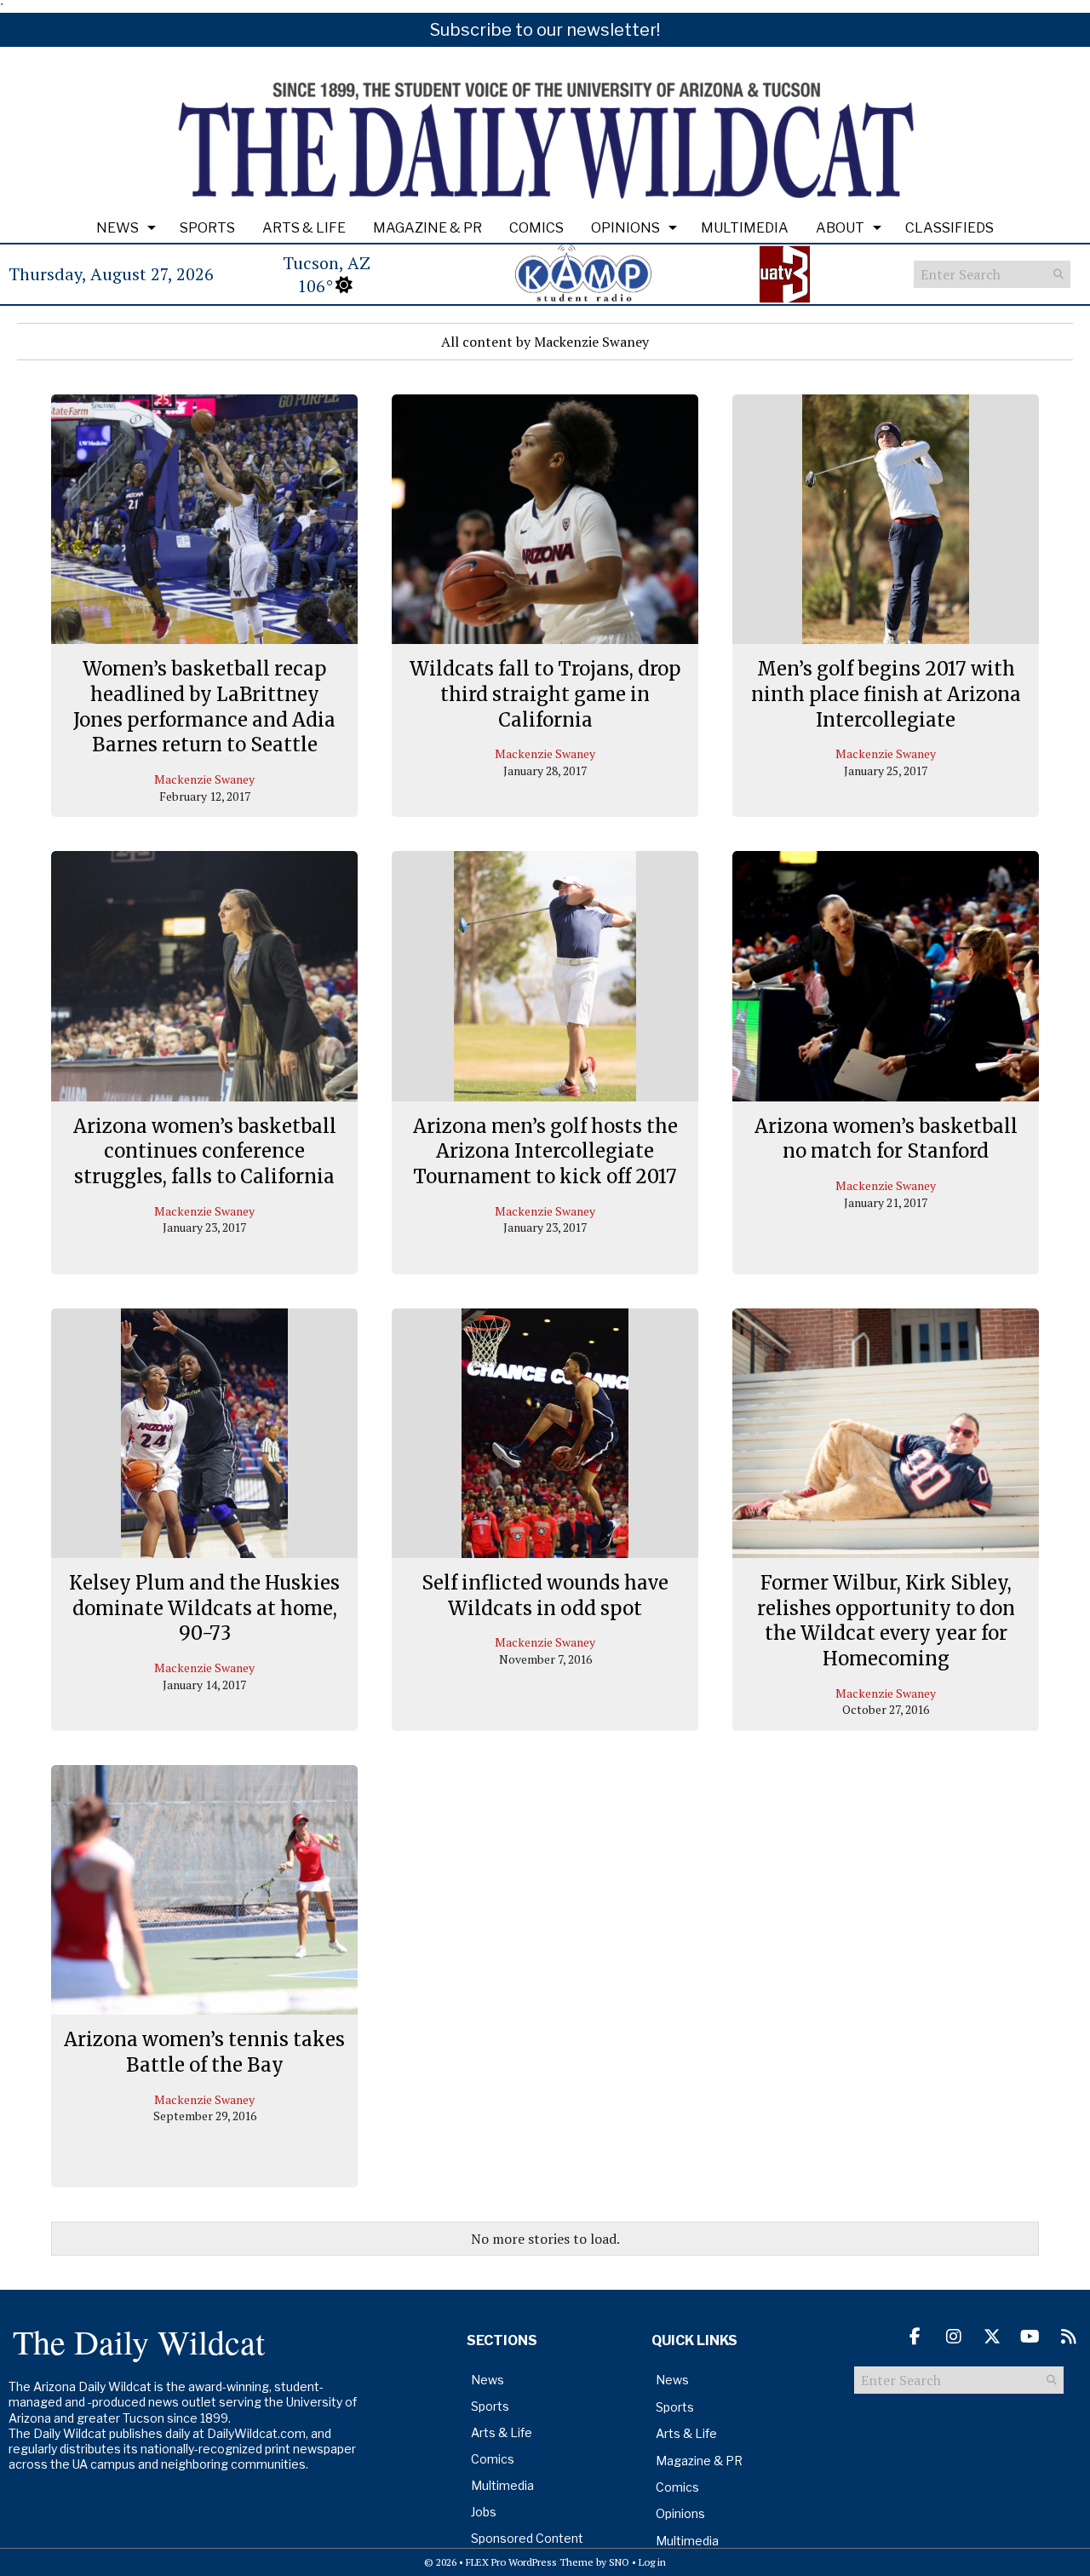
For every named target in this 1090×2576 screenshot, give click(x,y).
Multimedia (745, 228)
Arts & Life (304, 228)
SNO (619, 2562)
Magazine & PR (427, 228)
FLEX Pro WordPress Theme (530, 2562)
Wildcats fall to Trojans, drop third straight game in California (545, 694)
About (840, 228)
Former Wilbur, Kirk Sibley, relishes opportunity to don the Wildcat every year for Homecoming (886, 1621)
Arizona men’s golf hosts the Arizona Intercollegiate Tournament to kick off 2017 (545, 1151)
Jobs (484, 2512)
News (118, 228)
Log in (652, 2562)
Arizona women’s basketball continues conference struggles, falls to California (205, 1151)
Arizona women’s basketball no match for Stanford (886, 1139)
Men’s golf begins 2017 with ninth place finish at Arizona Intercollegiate (886, 694)
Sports (207, 228)
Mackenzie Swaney (204, 779)
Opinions (625, 228)
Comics (536, 228)
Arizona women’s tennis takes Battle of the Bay (204, 2052)
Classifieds (949, 228)
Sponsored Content (527, 2538)
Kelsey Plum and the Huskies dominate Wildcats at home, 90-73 (204, 1608)
